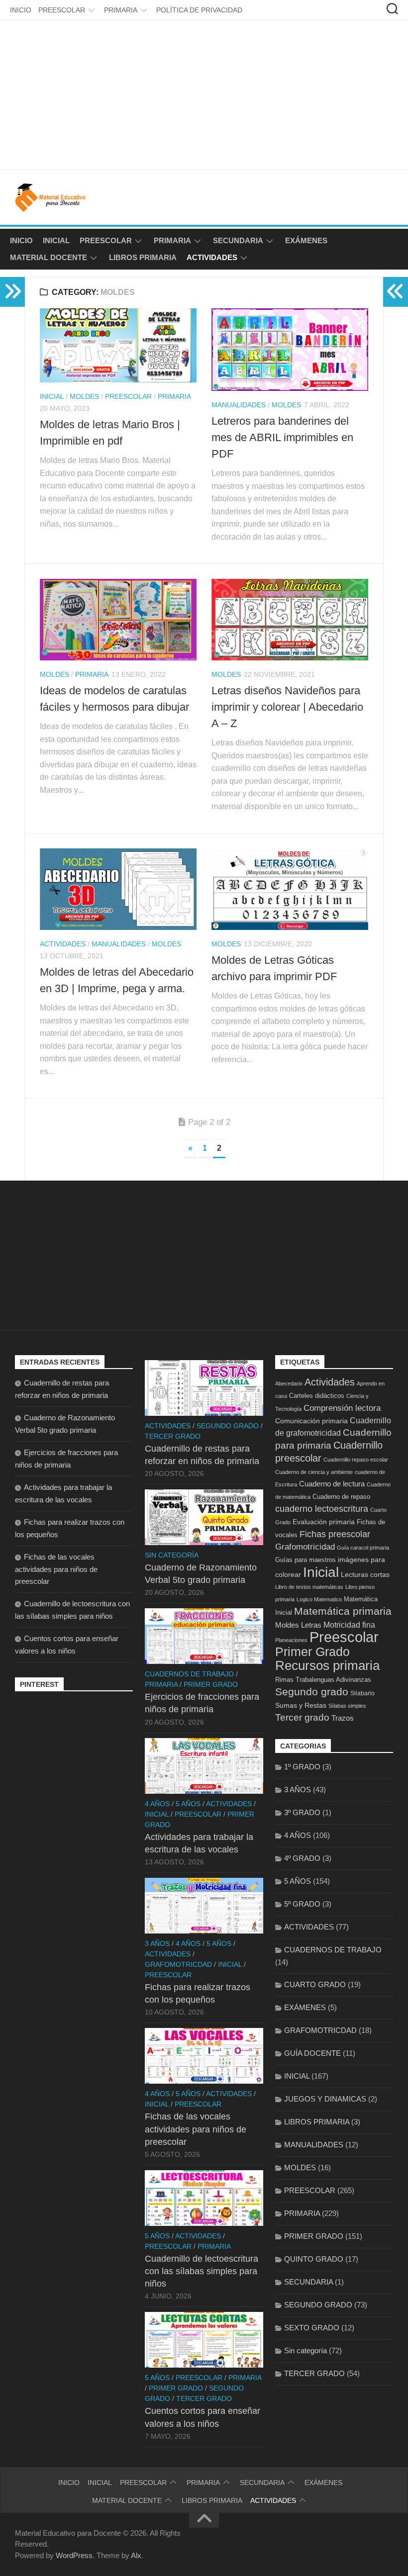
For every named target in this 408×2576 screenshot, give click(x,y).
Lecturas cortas (365, 1574)
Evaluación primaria (324, 1522)
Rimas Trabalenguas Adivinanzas (323, 1680)
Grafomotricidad (305, 1547)
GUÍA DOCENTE (312, 2053)
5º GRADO (302, 1904)
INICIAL (56, 240)
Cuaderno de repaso (341, 1497)
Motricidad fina (349, 1625)
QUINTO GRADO (314, 2259)
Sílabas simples (347, 1706)
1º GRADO (302, 1767)
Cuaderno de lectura (332, 1484)
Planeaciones (291, 1640)
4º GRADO (302, 1858)
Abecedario (289, 1383)
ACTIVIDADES (212, 257)
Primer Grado (312, 1652)
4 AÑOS (157, 1804)
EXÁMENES (306, 240)
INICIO (21, 10)
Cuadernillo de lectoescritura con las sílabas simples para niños (202, 2271)
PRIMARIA (121, 10)
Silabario (362, 1693)
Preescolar (344, 1637)
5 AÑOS (188, 1804)
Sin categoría (172, 1555)
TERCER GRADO (173, 1436)
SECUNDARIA (238, 240)
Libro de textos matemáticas (309, 1587)
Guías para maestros (306, 1560)
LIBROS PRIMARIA (143, 257)
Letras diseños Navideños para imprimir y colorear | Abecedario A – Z (287, 707)
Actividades (330, 1382)
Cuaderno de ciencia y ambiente (314, 1472)
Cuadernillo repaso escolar (356, 1460)
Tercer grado (302, 1717)
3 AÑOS (157, 1943)
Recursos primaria (327, 1665)
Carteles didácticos (317, 1396)
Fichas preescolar (335, 1534)
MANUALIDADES (239, 405)
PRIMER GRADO (211, 1684)
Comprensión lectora (342, 1408)
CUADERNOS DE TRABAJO (189, 1674)
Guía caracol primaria (363, 1548)
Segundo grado (312, 1692)
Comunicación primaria (311, 1421)
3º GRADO (302, 1812)
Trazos (343, 1718)
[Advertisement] (204, 95)
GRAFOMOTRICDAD (178, 1964)
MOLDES (84, 396)
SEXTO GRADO (312, 2328)
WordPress (74, 2555)
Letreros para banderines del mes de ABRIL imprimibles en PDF (282, 437)
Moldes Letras (298, 1625)
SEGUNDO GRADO (228, 1426)
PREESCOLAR (62, 10)
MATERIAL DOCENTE (49, 257)
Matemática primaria (343, 1611)
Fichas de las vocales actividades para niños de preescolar (56, 1569)
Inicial (321, 1572)
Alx (136, 2555)
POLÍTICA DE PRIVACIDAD (199, 10)
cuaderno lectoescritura (322, 1509)
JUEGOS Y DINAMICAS (325, 2099)
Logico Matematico (319, 1599)
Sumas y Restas (301, 1705)
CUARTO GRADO (315, 1984)
